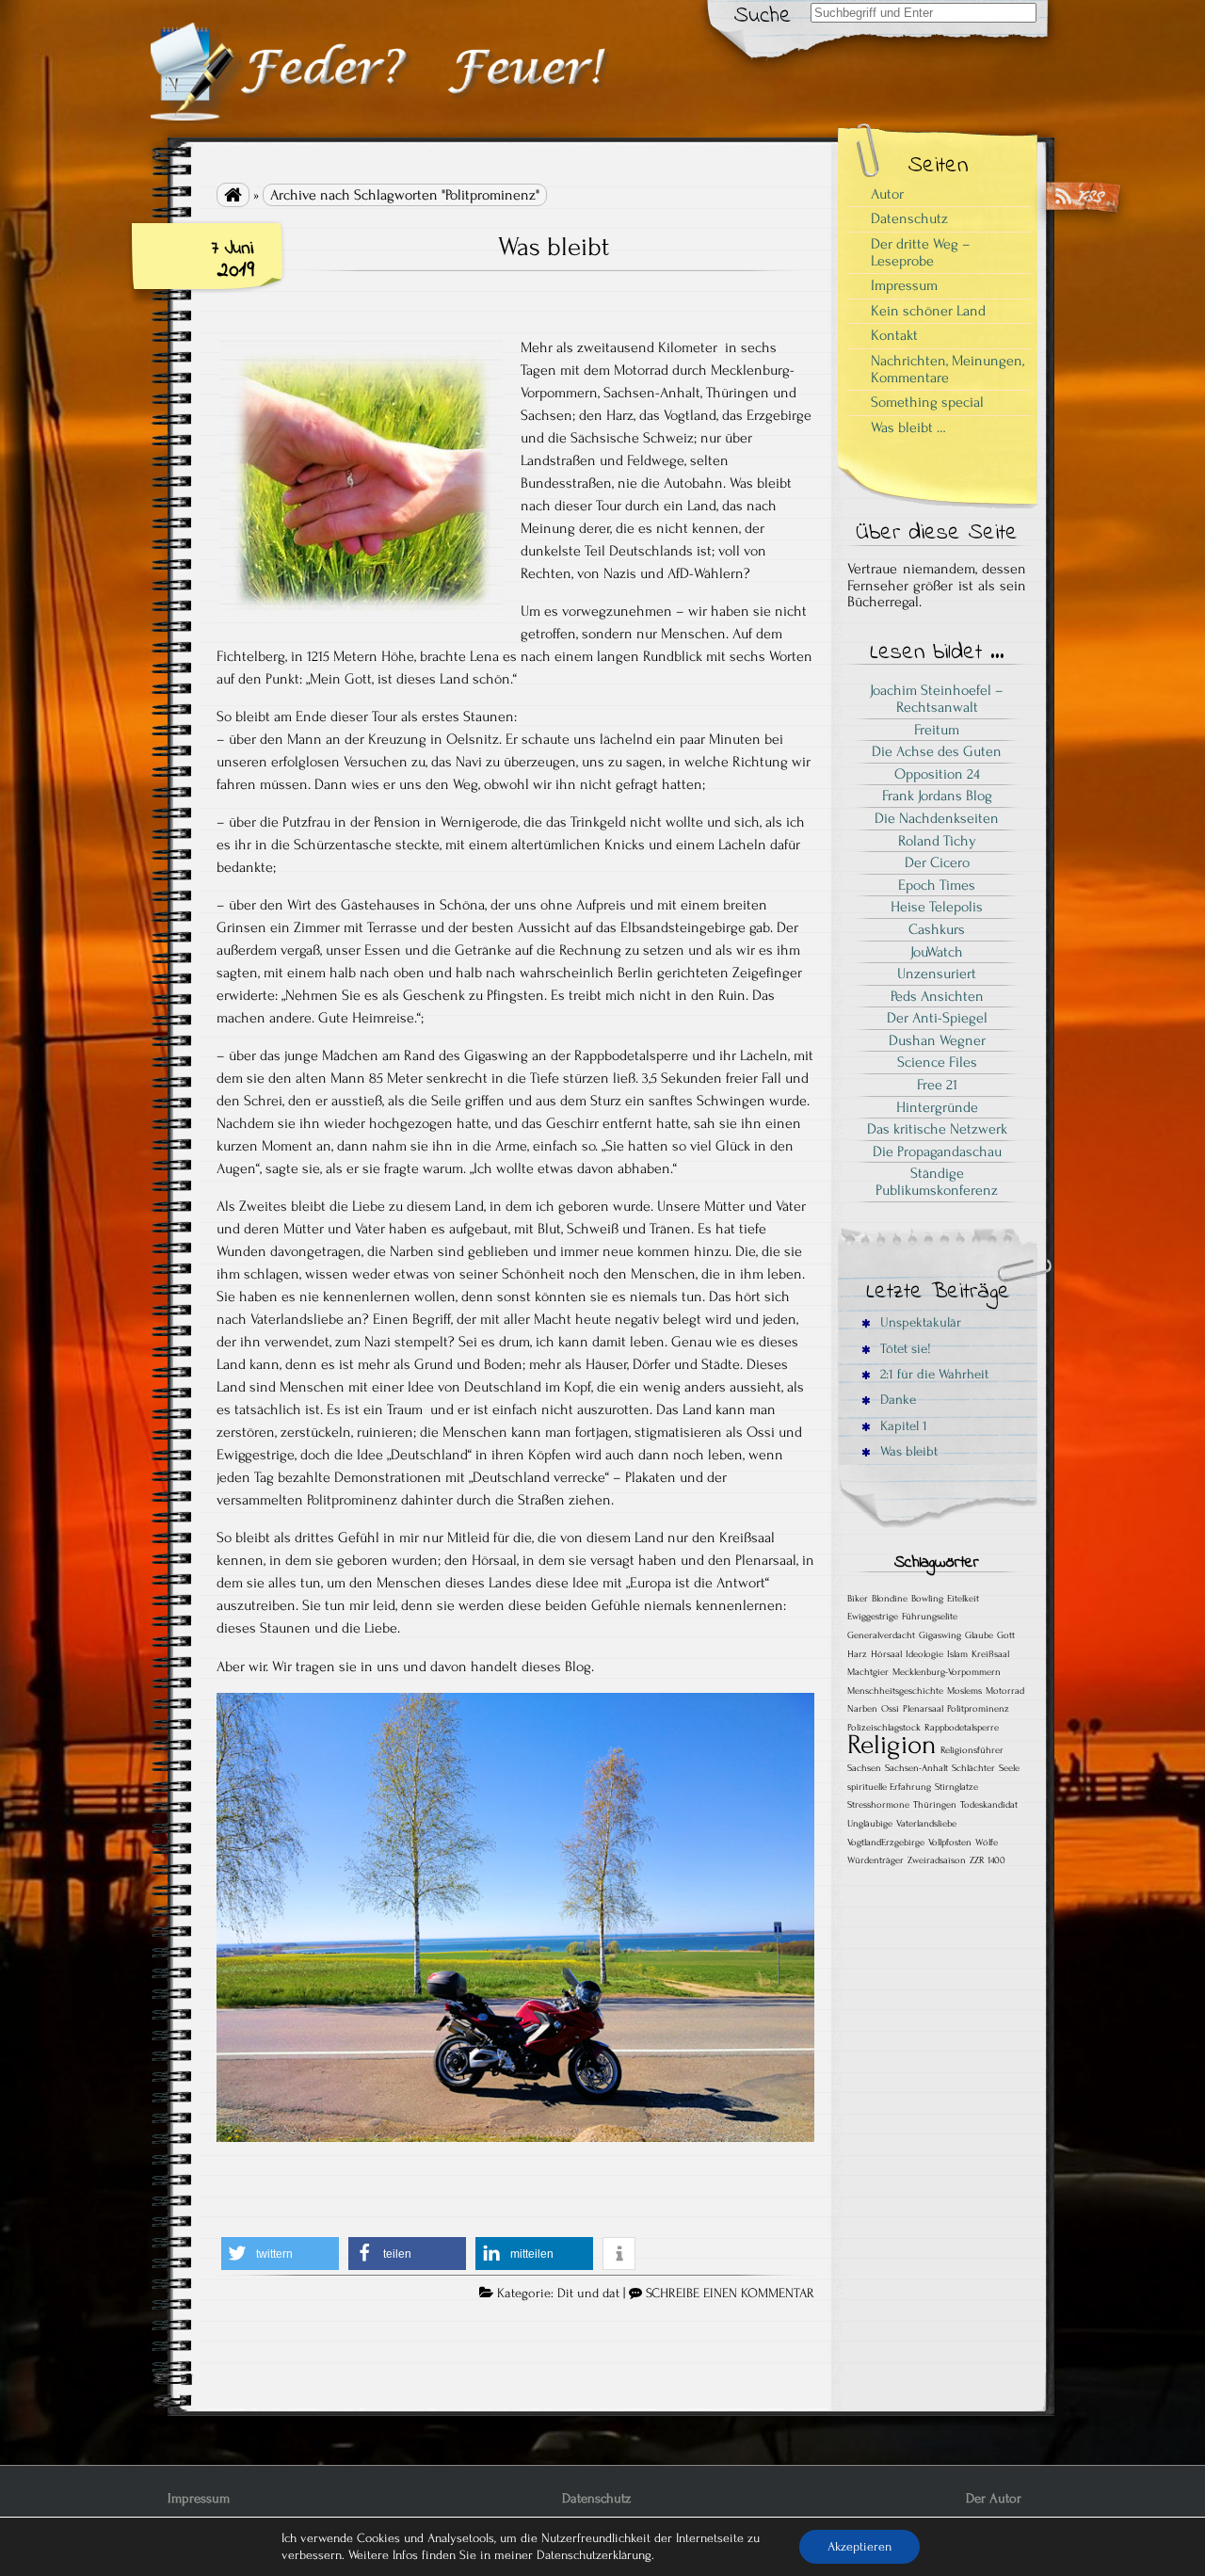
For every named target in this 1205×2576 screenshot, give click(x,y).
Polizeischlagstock (884, 1728)
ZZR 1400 (988, 1860)
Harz (857, 1654)
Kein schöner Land (928, 311)
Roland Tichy (937, 841)
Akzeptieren (860, 2546)
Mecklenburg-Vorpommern (947, 1672)
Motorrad (1005, 1691)
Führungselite (930, 1617)
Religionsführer (972, 1750)
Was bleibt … (908, 427)
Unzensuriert (937, 974)
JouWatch (937, 952)
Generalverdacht (881, 1635)
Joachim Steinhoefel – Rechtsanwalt (937, 699)
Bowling (927, 1599)
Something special (927, 402)
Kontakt (894, 335)
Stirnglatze (956, 1787)
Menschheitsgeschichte (895, 1691)
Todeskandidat (989, 1805)
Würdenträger (876, 1860)
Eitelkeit (963, 1599)
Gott (1006, 1635)
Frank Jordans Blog (937, 796)
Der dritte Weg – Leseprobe (921, 252)
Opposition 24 (937, 774)
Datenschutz (909, 218)
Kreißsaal (990, 1654)
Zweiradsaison (937, 1860)
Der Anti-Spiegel (937, 1018)
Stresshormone (878, 1805)
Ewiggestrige (873, 1617)
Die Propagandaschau (937, 1151)
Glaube (979, 1635)
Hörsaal (886, 1654)
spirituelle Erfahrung (889, 1787)
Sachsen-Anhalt (916, 1768)
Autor (887, 194)
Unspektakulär (919, 1322)
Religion (892, 1745)
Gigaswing (940, 1635)
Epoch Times (937, 885)
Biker (858, 1599)
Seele (1009, 1768)
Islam (957, 1654)
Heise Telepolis (937, 907)
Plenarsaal (923, 1709)
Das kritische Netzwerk (937, 1129)
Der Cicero (937, 862)
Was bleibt (554, 247)
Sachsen (864, 1768)
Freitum (937, 730)
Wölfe (987, 1843)
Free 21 (937, 1085)
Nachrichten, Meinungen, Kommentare (948, 369)
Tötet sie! (904, 1349)
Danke (896, 1400)
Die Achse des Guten (937, 751)
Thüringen (935, 1805)
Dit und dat (588, 2294)
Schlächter (973, 1768)
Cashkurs (937, 929)
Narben (862, 1709)
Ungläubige (870, 1824)
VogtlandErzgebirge (886, 1843)
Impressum (904, 285)
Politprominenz (978, 1709)
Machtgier (868, 1672)
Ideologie (924, 1654)
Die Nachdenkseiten (937, 818)
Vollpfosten (950, 1843)
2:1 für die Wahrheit (932, 1374)
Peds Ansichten (937, 996)
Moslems (964, 1691)
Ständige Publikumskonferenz (937, 1182)
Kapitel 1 (902, 1426)
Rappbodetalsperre (962, 1728)
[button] (280, 2254)
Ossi (890, 1709)
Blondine (890, 1599)
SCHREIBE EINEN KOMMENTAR (730, 2294)
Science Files (937, 1062)
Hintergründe (937, 1107)
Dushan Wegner (937, 1040)
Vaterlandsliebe (926, 1824)
